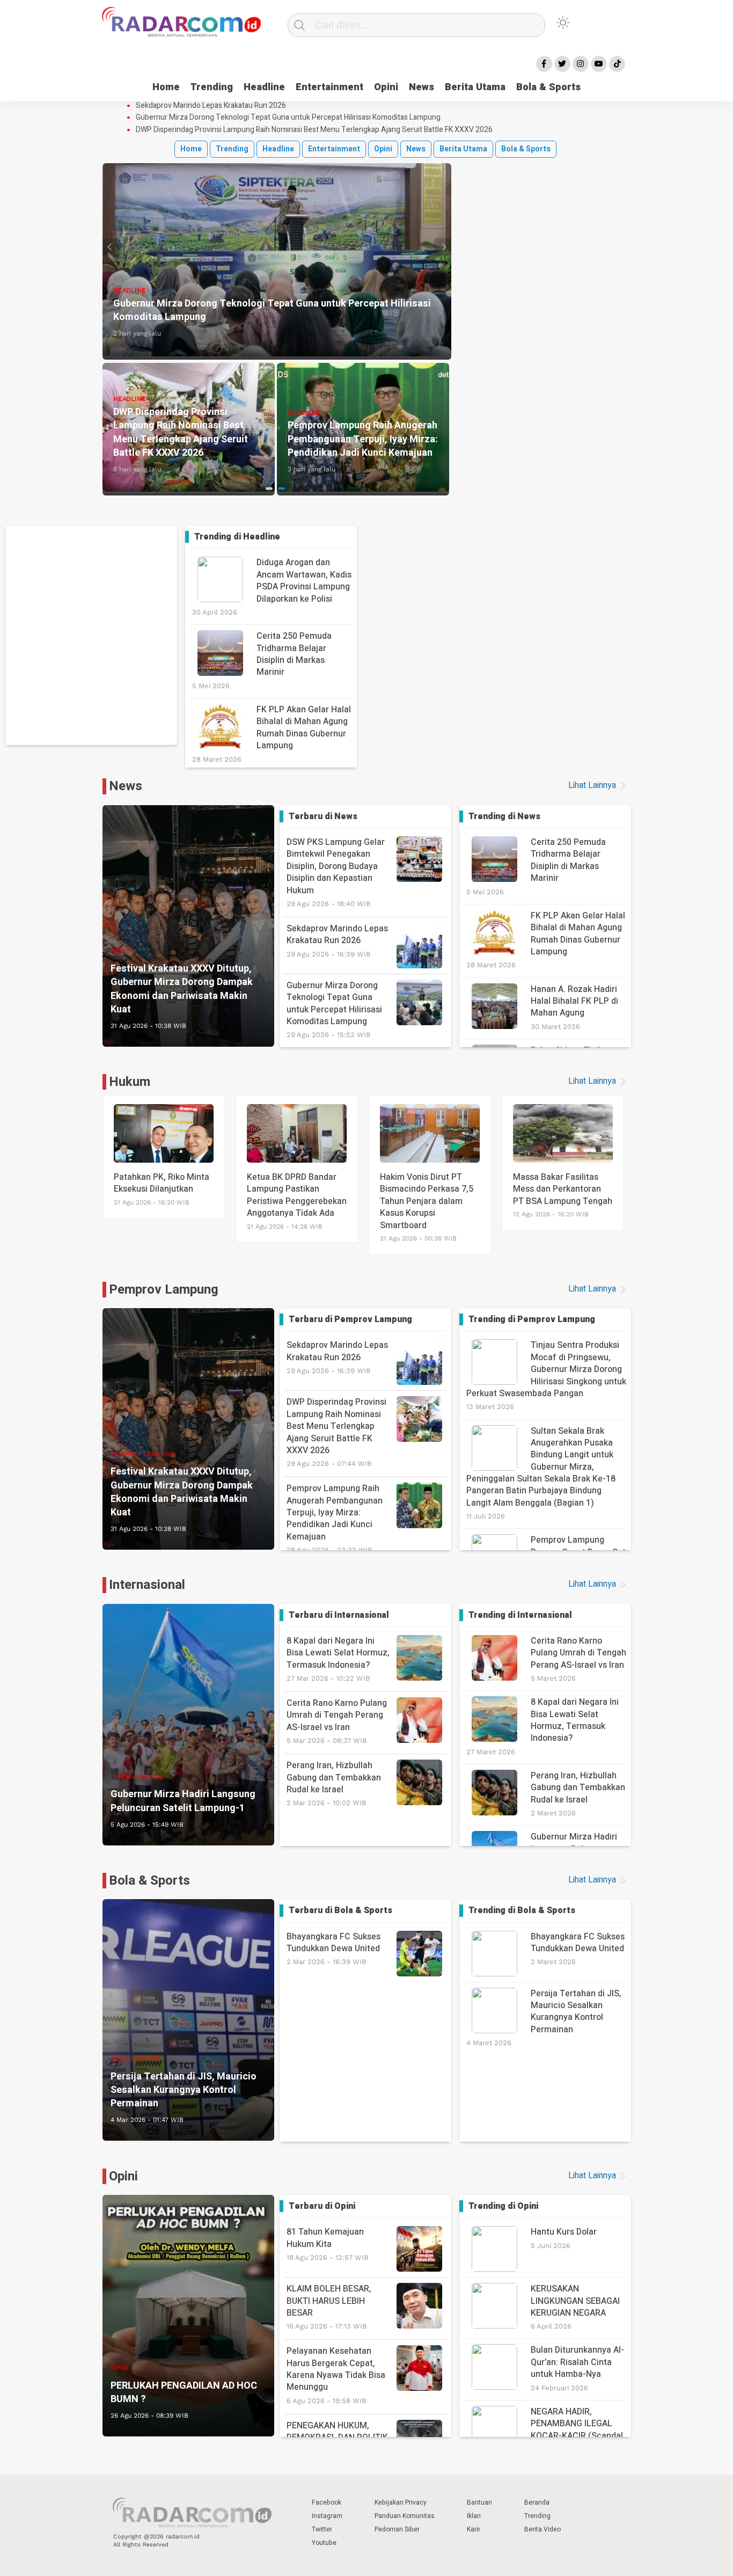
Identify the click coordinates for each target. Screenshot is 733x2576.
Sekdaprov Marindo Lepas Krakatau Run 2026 (211, 106)
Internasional (147, 1585)
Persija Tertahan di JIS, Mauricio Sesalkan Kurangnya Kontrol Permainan (576, 2012)
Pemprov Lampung (164, 1290)
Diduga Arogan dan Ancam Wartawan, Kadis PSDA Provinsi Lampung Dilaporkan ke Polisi (304, 581)
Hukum (130, 1082)
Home (166, 87)
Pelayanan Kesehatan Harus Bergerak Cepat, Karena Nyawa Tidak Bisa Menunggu (336, 2375)
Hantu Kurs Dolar (564, 2232)
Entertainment (329, 87)
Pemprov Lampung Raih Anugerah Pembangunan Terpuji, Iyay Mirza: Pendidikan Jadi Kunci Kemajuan (335, 1518)
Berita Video (543, 2529)
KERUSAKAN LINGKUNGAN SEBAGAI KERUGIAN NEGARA (575, 2301)
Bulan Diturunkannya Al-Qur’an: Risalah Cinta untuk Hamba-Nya (577, 2362)
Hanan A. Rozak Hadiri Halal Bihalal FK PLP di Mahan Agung (574, 1001)
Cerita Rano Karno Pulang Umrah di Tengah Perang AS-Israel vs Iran (337, 1721)
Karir (474, 2529)
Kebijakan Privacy (401, 2502)
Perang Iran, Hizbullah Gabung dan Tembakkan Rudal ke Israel (334, 1783)
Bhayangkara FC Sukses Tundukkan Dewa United (333, 1948)
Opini (386, 87)
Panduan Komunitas (405, 2516)
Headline (264, 87)
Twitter (322, 2529)
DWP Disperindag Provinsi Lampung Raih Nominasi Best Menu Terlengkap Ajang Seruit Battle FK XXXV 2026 (314, 130)
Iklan (474, 2516)
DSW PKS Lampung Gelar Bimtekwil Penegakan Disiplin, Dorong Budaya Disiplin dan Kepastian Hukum (336, 872)
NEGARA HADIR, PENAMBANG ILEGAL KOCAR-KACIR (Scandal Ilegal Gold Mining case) (577, 2430)
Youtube (324, 2543)
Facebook (327, 2502)
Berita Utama (475, 87)
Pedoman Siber (397, 2529)
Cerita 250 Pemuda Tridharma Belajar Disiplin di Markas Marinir (294, 654)
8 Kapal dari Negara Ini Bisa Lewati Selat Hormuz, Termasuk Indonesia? (338, 1658)
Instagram (327, 2516)
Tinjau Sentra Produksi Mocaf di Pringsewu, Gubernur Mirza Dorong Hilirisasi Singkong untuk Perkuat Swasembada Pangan (546, 1369)
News (422, 87)
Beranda (537, 2502)
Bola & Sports (548, 87)
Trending (212, 87)
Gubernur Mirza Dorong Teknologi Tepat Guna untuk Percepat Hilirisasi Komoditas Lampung (288, 118)
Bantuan (479, 2502)
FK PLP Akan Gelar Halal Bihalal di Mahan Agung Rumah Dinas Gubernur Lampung (304, 728)
